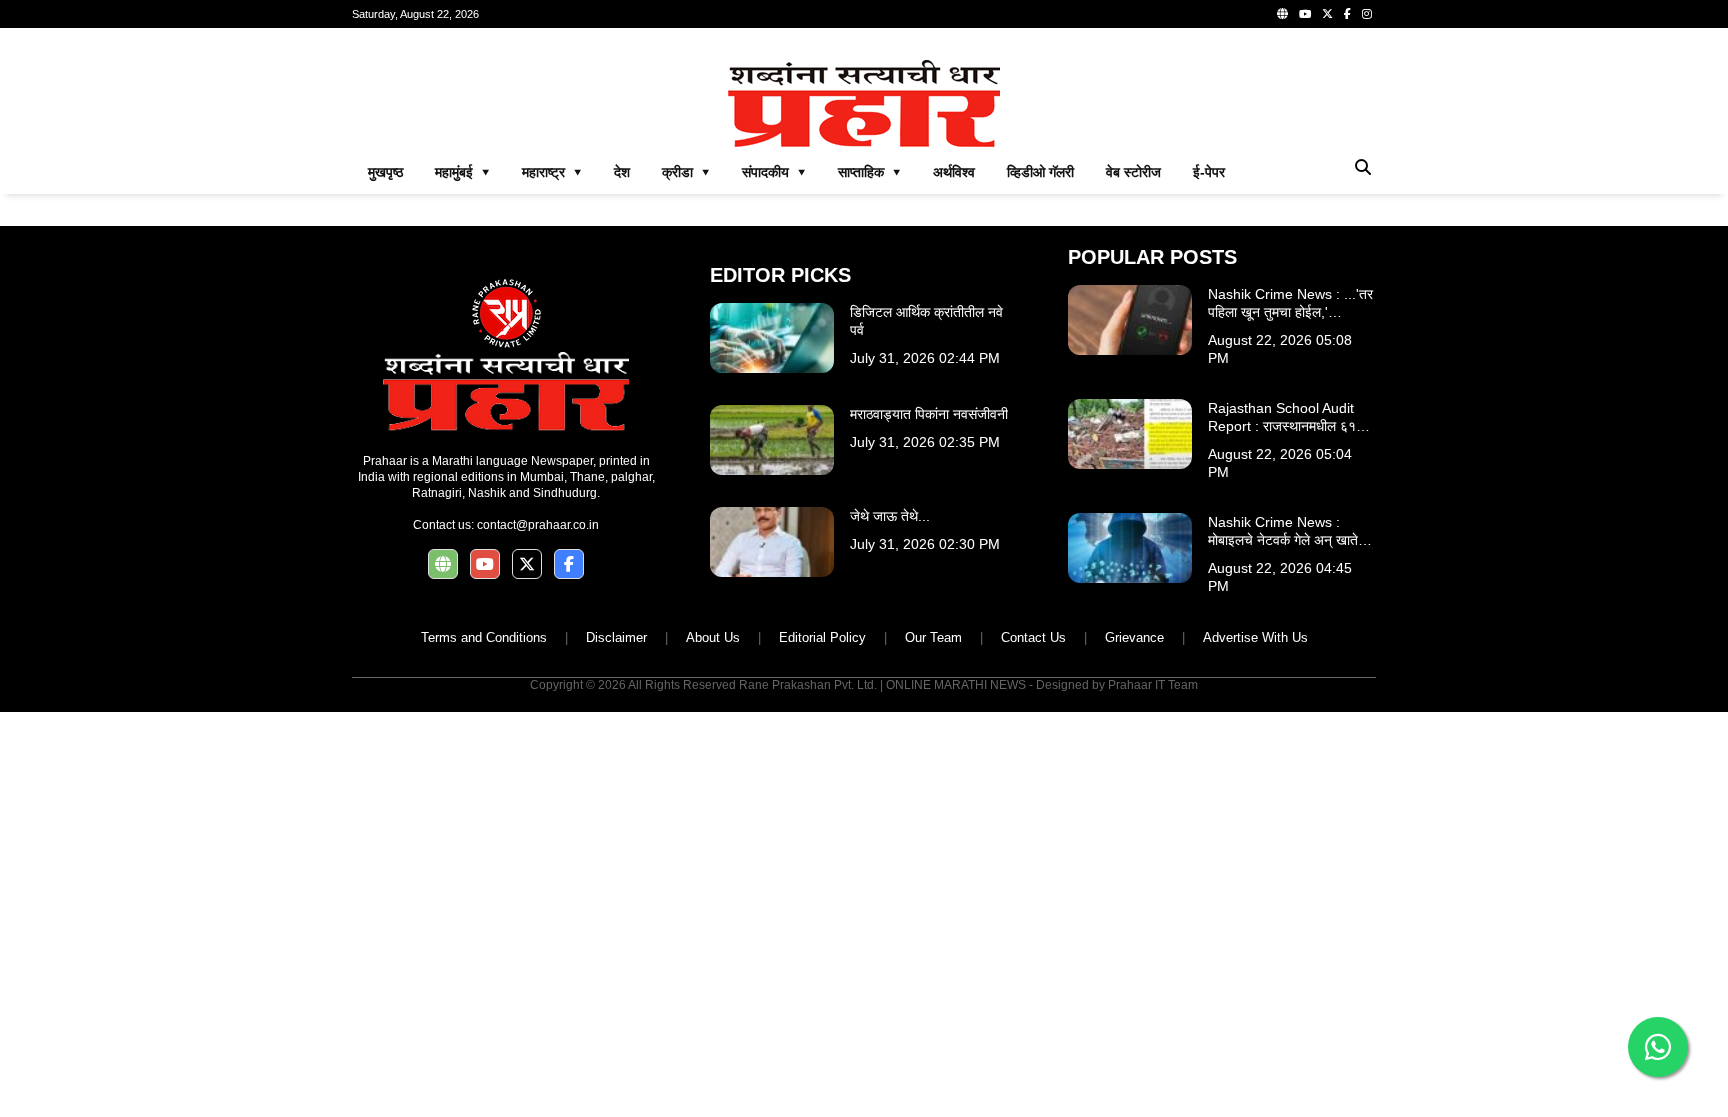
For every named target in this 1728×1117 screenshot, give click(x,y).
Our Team (933, 637)
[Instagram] (1367, 14)
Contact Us (1033, 637)
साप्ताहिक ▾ (869, 172)
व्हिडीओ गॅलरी (1040, 172)
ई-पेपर (1209, 172)
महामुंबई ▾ (462, 172)
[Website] (1282, 14)
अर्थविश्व (954, 172)
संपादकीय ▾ (774, 172)
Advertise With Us (1255, 637)
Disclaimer (616, 637)
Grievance (1134, 637)
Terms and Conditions (484, 637)
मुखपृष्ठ (385, 172)
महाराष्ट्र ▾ (552, 172)
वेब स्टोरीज (1133, 172)
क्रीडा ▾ (686, 172)
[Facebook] (1347, 14)
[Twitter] (1327, 14)
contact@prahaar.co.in (538, 525)
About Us (713, 637)
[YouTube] (1305, 14)
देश (622, 172)
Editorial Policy (822, 637)
